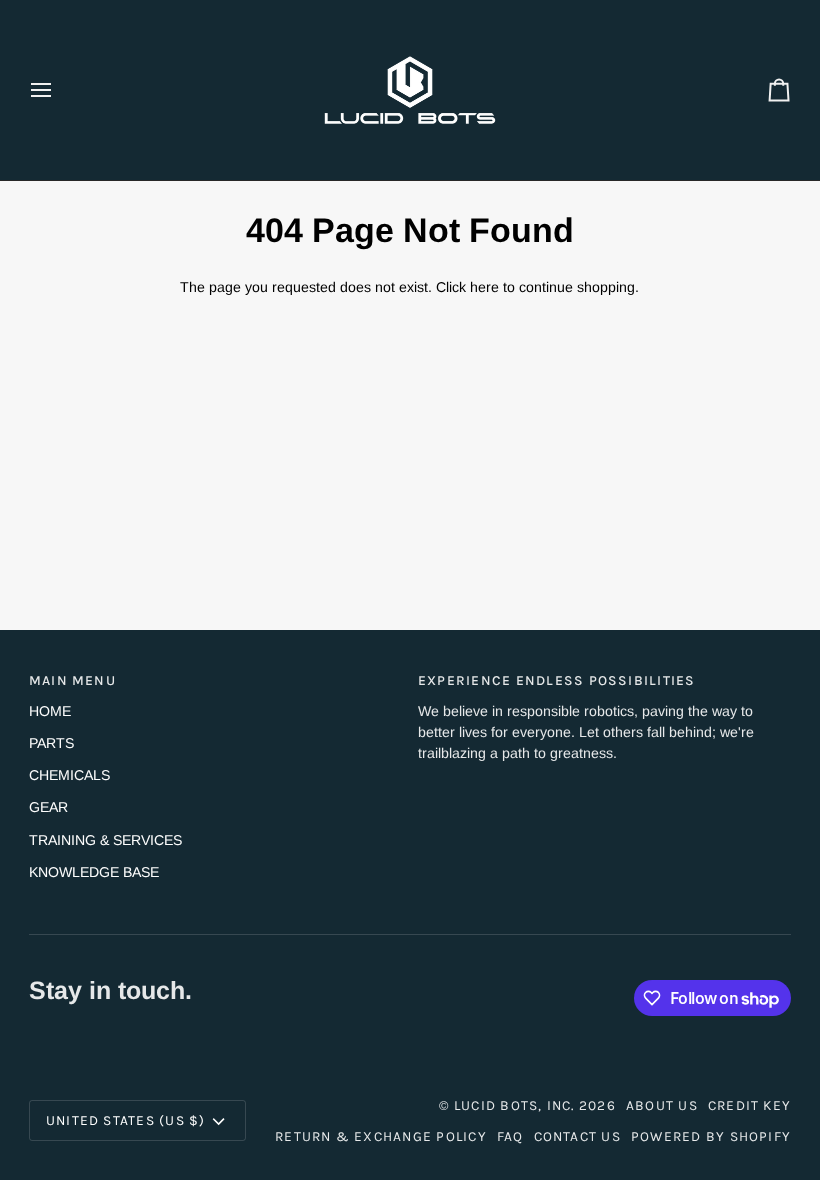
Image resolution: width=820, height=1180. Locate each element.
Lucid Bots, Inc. (514, 1105)
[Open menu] (59, 90)
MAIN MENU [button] (72, 680)
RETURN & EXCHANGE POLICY (381, 1136)
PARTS (51, 743)
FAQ (510, 1136)
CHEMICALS (69, 775)
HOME (50, 711)
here (484, 287)
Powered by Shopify (711, 1136)
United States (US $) (126, 1120)
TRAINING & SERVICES (105, 840)
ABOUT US (662, 1105)
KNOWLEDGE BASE (94, 872)
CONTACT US (577, 1136)
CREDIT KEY (749, 1105)
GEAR (48, 807)
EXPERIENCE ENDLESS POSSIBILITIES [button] (557, 680)
